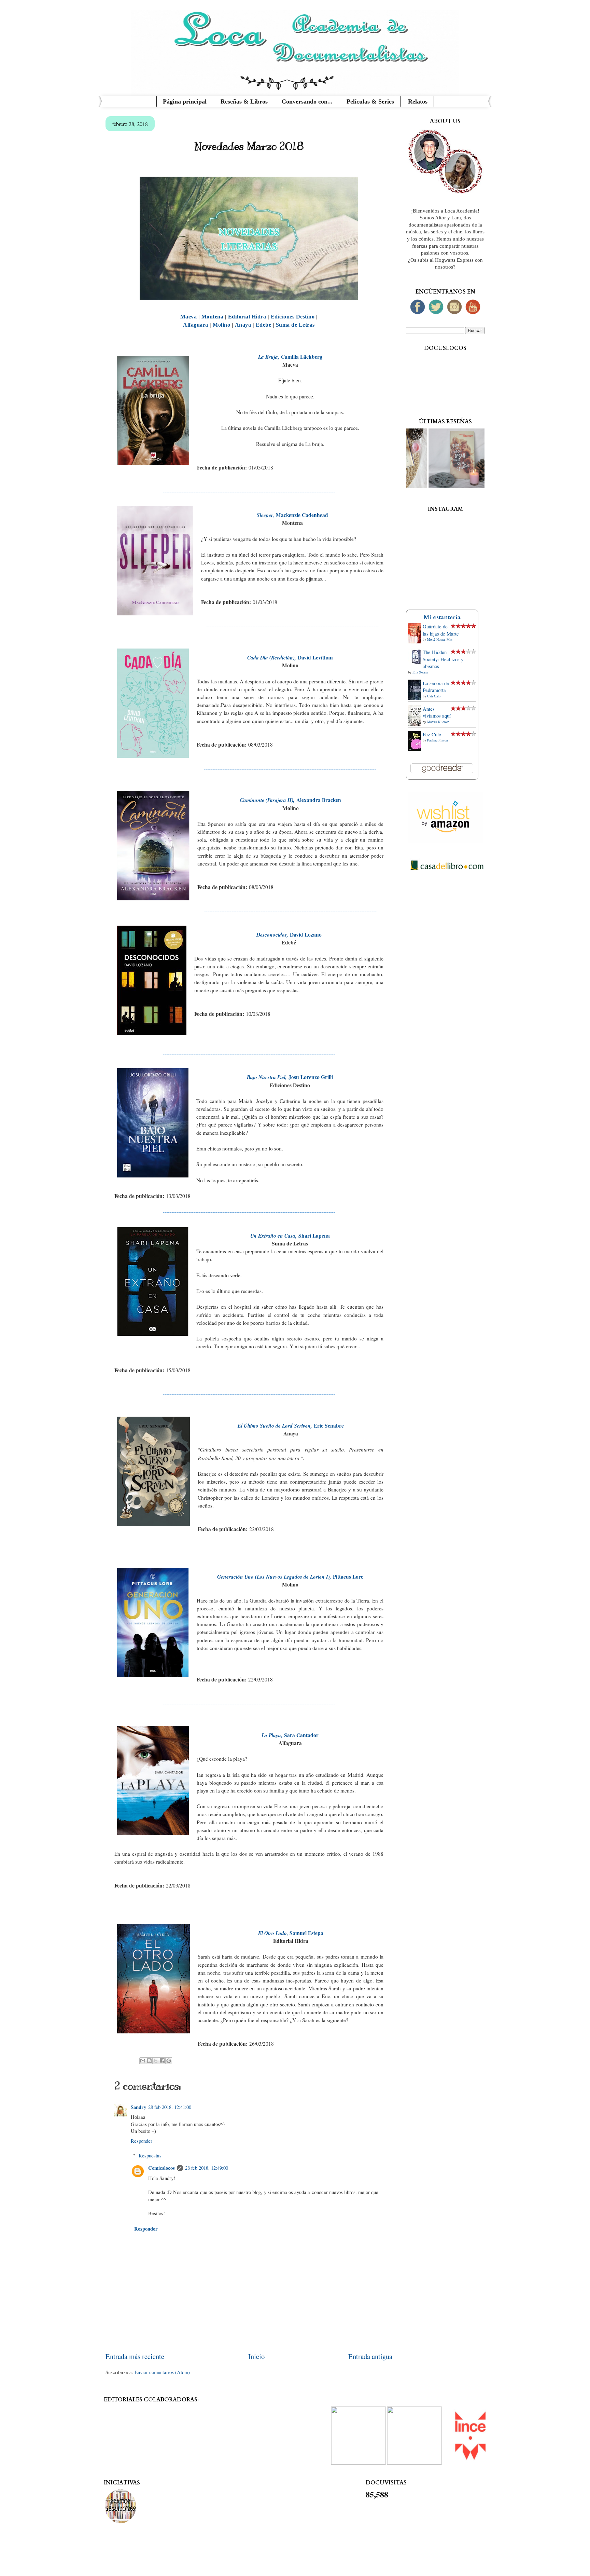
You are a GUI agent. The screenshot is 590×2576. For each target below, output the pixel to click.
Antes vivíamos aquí (437, 712)
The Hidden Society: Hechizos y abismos (443, 659)
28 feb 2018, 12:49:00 (207, 2168)
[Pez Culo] (417, 749)
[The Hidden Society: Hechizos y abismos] (417, 664)
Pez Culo (432, 734)
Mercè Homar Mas (440, 639)
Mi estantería (442, 617)
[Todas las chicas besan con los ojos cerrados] (407, 486)
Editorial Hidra (247, 317)
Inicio (256, 2356)
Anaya (243, 325)
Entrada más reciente (135, 2356)
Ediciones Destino (293, 317)
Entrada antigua (370, 2356)
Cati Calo (434, 696)
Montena (213, 317)
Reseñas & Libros (244, 101)
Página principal (185, 101)
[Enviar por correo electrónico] (143, 2061)
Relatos (418, 101)
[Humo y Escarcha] (468, 486)
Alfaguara (196, 325)
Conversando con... (307, 101)
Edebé (264, 325)
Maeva (189, 317)
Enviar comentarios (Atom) (162, 2372)
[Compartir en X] (156, 2061)
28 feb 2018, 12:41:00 (170, 2107)
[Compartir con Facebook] (162, 2061)
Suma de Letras (295, 325)
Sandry (138, 2107)
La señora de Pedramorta (436, 687)
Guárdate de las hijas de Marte (441, 630)
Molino (221, 325)
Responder (142, 2141)
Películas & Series (370, 101)
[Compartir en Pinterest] (169, 2061)
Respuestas (150, 2155)
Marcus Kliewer (438, 722)
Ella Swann (420, 672)
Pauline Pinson (438, 740)
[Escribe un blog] (149, 2061)
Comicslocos (161, 2168)
